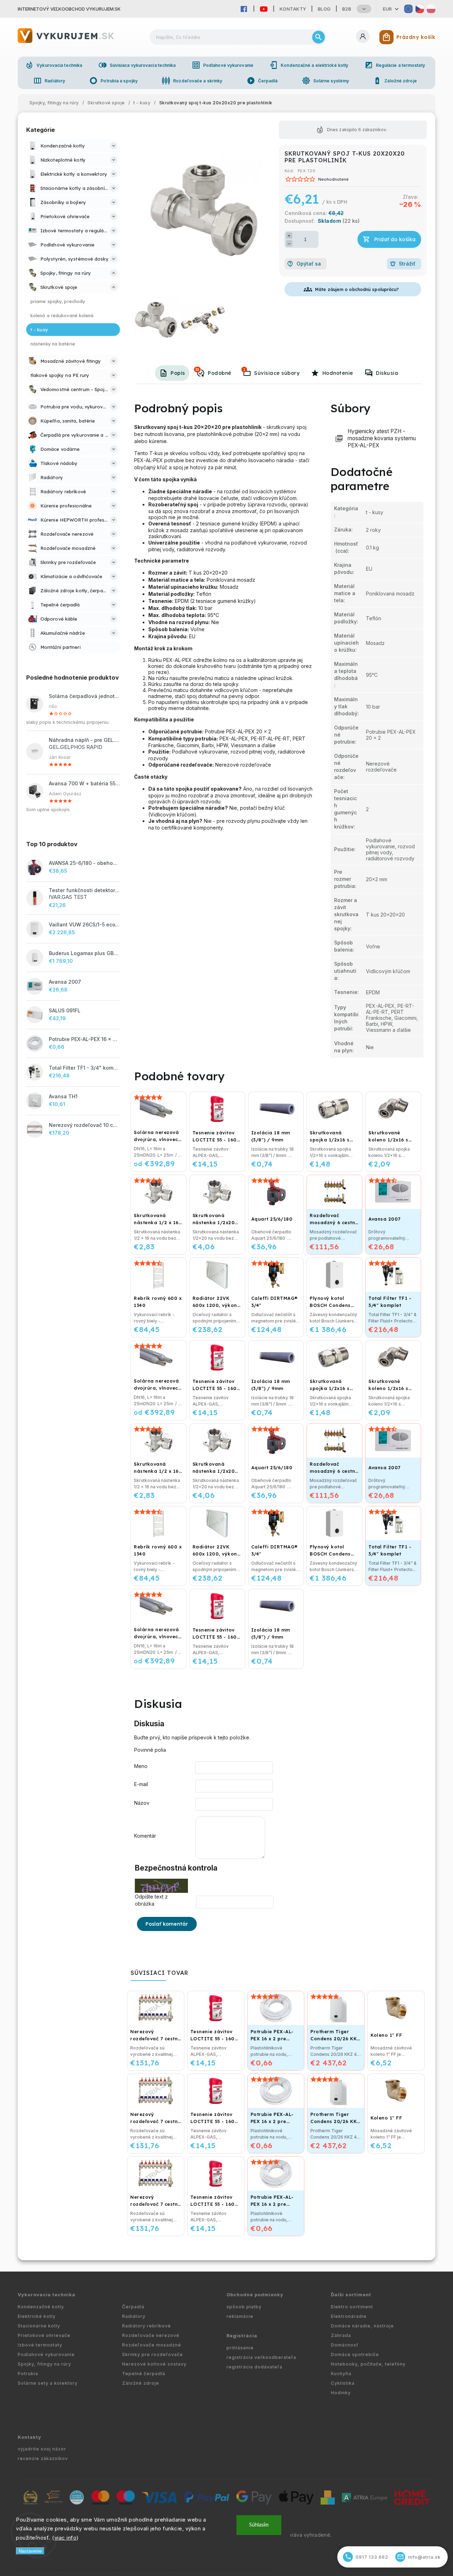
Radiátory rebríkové (147, 2326)
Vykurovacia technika (54, 65)
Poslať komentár (167, 1924)
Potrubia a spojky (113, 81)
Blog (324, 9)
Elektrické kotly (37, 2316)
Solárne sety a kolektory (48, 2383)
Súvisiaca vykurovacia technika (137, 65)
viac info (66, 2538)
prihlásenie (240, 2348)
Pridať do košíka (395, 239)
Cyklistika (343, 2383)
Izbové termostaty (40, 2345)
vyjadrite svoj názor (42, 2449)
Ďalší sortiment (351, 2295)
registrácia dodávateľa (254, 2367)
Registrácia (242, 2336)
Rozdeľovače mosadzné (152, 2345)
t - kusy (375, 512)
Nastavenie (30, 2551)
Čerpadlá (262, 81)
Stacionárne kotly (39, 2326)
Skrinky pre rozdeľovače (153, 2354)
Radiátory (49, 81)
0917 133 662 (367, 2557)
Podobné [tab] (213, 372)
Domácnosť (345, 2345)
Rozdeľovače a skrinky (192, 81)
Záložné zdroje (395, 81)
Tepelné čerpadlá (144, 2374)
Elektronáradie (349, 2316)
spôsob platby (244, 2307)
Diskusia (387, 373)
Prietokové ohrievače (44, 2335)
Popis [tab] (178, 373)
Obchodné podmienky (255, 2295)
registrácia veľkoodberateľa (261, 2357)
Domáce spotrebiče (355, 2354)
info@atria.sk (419, 2557)
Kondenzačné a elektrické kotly (309, 65)
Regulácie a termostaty (395, 65)
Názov (142, 1803)
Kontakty (293, 9)
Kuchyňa (341, 2374)
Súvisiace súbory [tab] (271, 372)
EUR (388, 9)
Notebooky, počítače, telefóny (368, 2364)
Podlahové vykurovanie (223, 65)
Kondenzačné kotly (41, 2307)
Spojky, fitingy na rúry (44, 2364)
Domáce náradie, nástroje (362, 2326)
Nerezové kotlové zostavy (154, 2364)
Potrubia (28, 2374)
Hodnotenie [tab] (338, 373)
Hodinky (341, 2393)
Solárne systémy (326, 81)
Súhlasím (259, 2525)
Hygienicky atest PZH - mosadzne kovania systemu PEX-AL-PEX (382, 438)
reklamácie (240, 2316)
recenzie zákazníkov (43, 2458)
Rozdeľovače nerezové (151, 2335)
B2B (347, 9)
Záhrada (341, 2335)
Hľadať (319, 37)
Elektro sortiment (352, 2307)
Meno (141, 1766)
